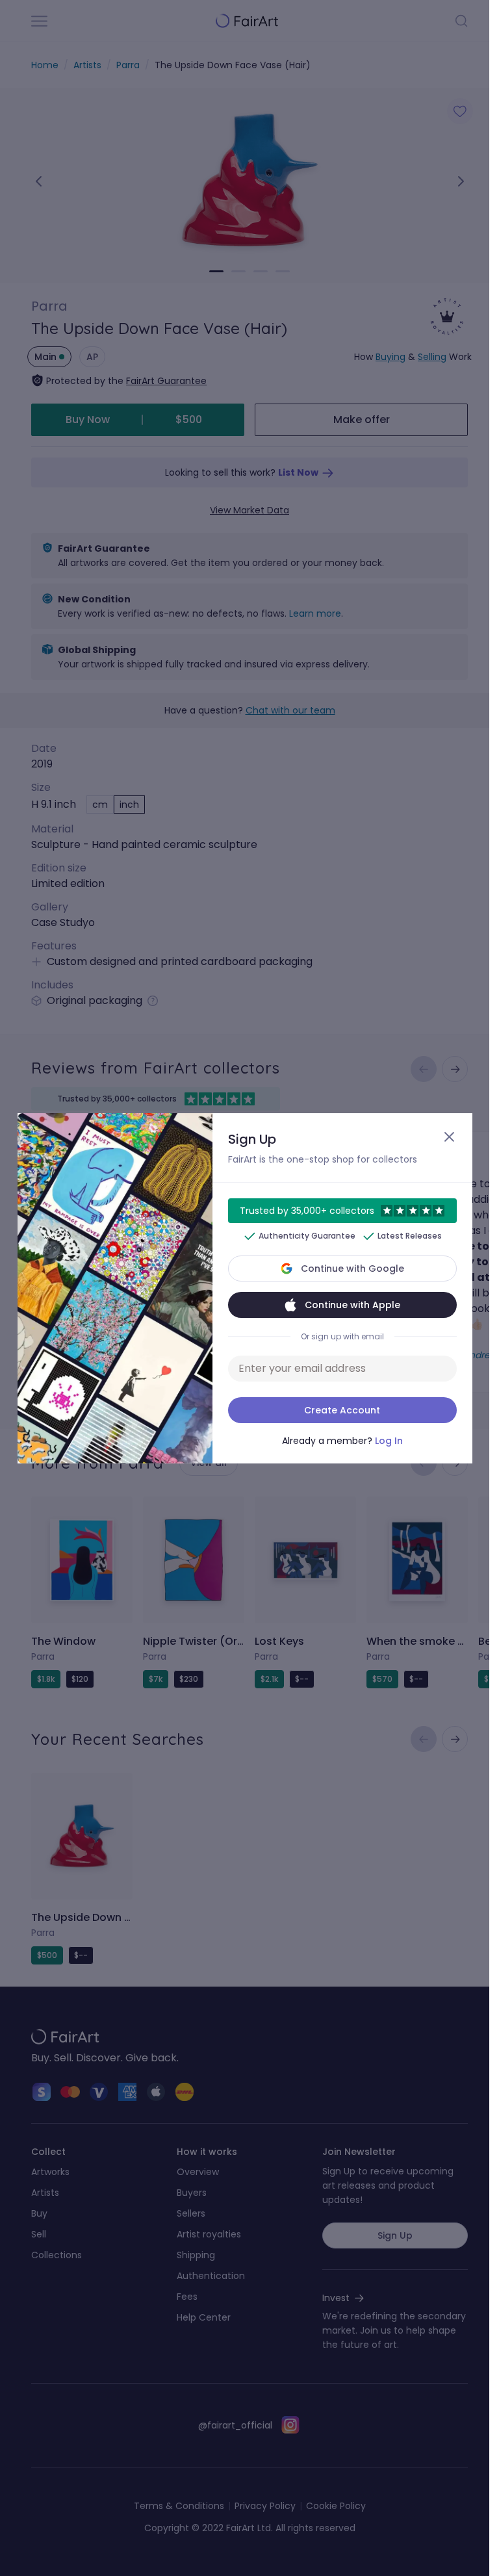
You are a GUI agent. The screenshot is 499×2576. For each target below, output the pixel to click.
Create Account (342, 1410)
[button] (245, 1288)
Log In (389, 1441)
